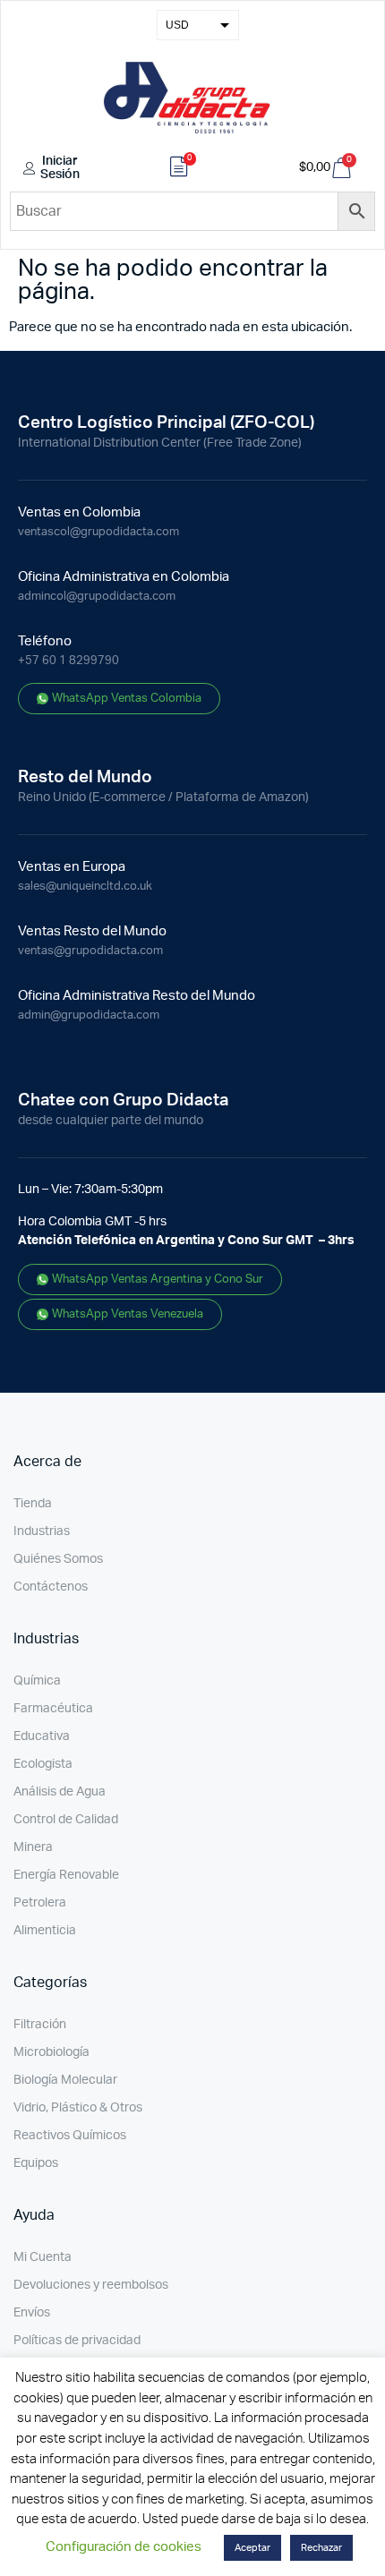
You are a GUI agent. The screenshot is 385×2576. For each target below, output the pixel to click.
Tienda (33, 1504)
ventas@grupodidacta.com (90, 951)
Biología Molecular (65, 2080)
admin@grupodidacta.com (89, 1015)
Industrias (42, 1531)
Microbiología (51, 2052)
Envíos (32, 2313)
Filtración (40, 2025)
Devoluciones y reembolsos (91, 2285)
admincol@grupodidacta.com (97, 597)
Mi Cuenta (43, 2257)
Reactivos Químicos (70, 2136)
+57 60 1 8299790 (68, 661)
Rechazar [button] (321, 2548)
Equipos (36, 2163)
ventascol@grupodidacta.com (98, 532)
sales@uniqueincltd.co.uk (85, 887)
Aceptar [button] (252, 2548)
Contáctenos (51, 1587)
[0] (179, 169)
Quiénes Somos (58, 1559)
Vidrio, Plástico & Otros (78, 2108)
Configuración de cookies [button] (124, 2547)
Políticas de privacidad (77, 2341)
